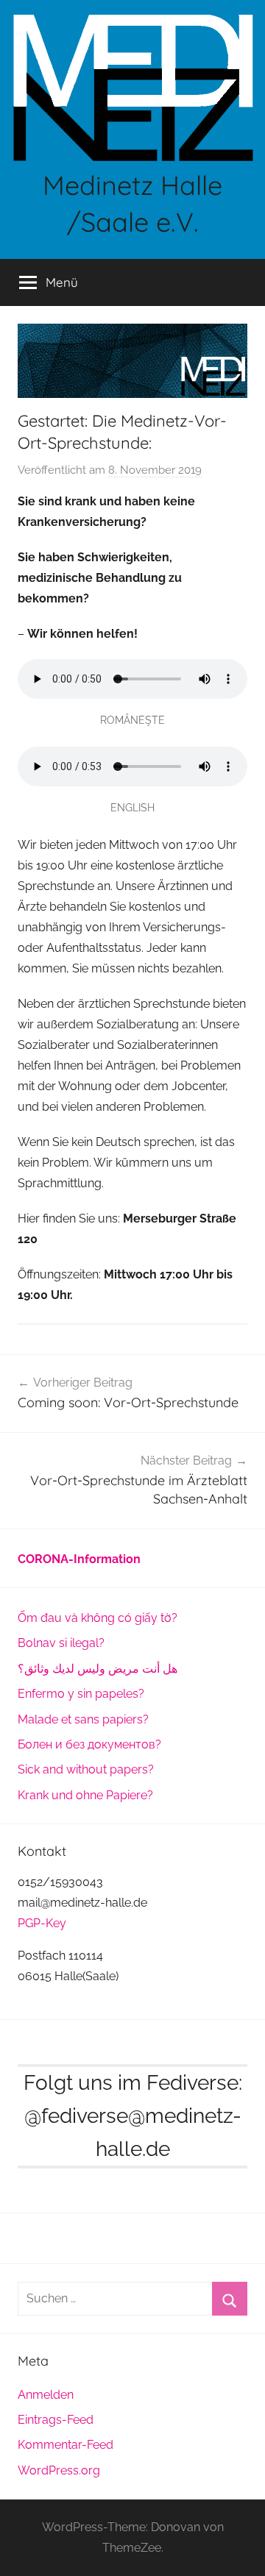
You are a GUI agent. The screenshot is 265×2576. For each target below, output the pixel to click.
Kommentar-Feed (66, 2445)
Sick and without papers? (86, 1769)
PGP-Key (42, 1923)
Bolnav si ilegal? (61, 1643)
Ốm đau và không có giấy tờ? (98, 1618)
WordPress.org (59, 2470)
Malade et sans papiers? (83, 1719)
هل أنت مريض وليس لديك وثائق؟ (98, 1669)
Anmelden (46, 2395)
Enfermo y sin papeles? (81, 1694)
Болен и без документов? (89, 1744)
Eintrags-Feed (56, 2420)
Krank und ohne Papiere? (85, 1795)
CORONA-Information (79, 1559)
